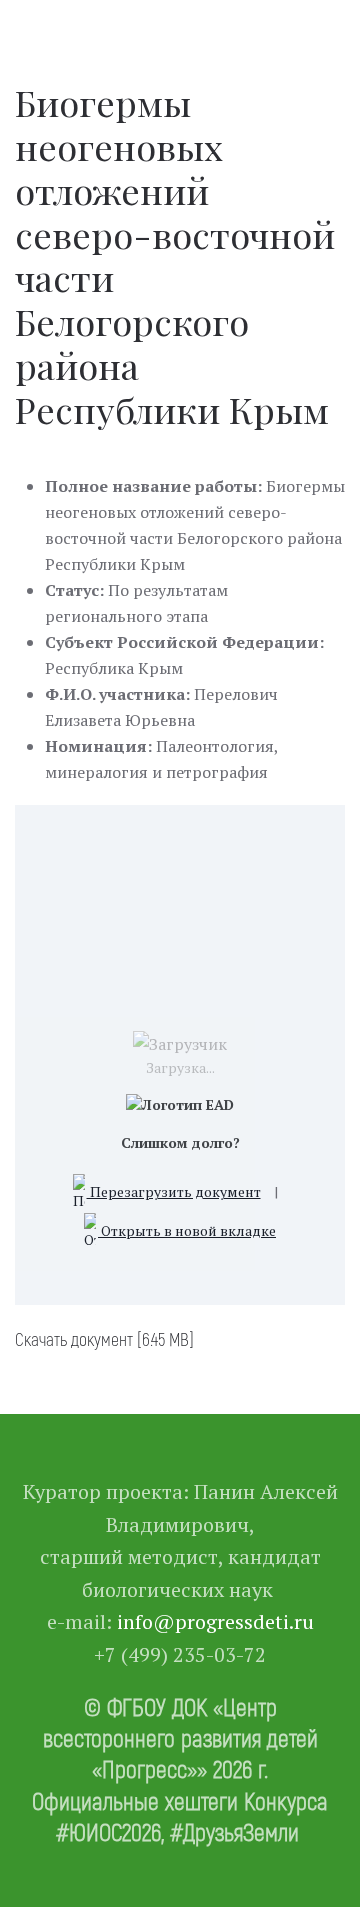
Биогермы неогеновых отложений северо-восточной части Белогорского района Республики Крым (175, 255)
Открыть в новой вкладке (187, 1230)
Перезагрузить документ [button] (174, 1191)
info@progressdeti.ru (215, 1621)
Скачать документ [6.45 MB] (104, 1339)
